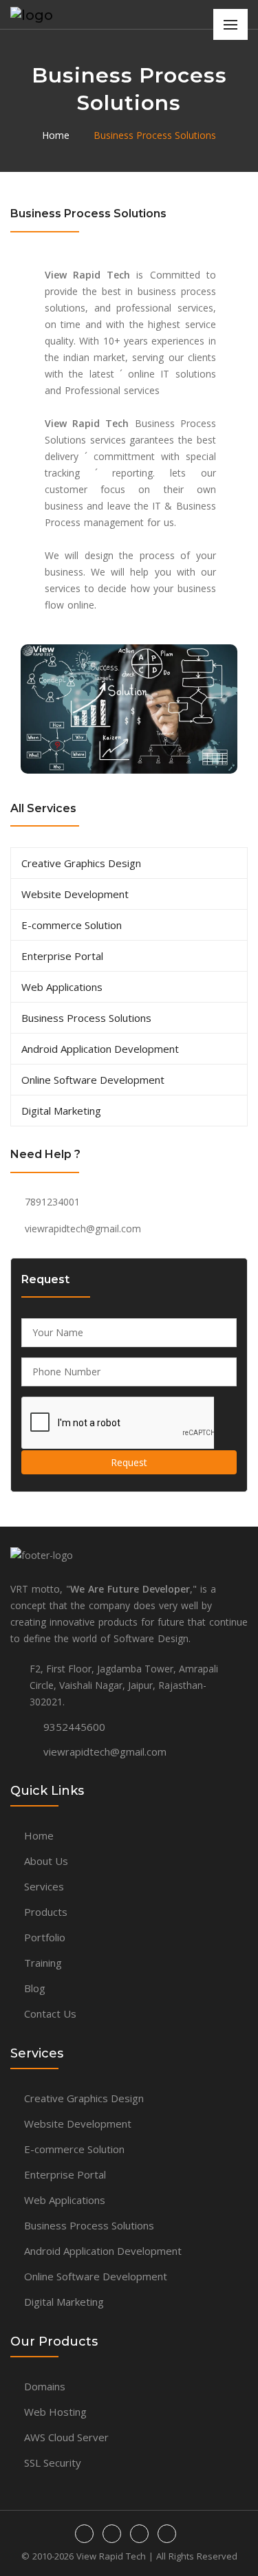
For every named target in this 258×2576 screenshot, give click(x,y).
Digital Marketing (61, 1111)
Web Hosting (55, 2412)
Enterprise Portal (62, 956)
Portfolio (45, 1937)
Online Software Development (93, 1080)
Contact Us (50, 2013)
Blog (35, 1988)
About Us (46, 1861)
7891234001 (52, 1202)
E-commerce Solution (72, 925)
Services (44, 1886)
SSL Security (53, 2463)
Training (43, 1963)
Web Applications (62, 987)
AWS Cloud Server (66, 2437)
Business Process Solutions (155, 135)
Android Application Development (100, 1049)
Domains (45, 2386)
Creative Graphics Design (81, 863)
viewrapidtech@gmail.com (83, 1229)
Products (46, 1912)
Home (56, 135)
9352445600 (74, 1727)
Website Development (75, 894)
